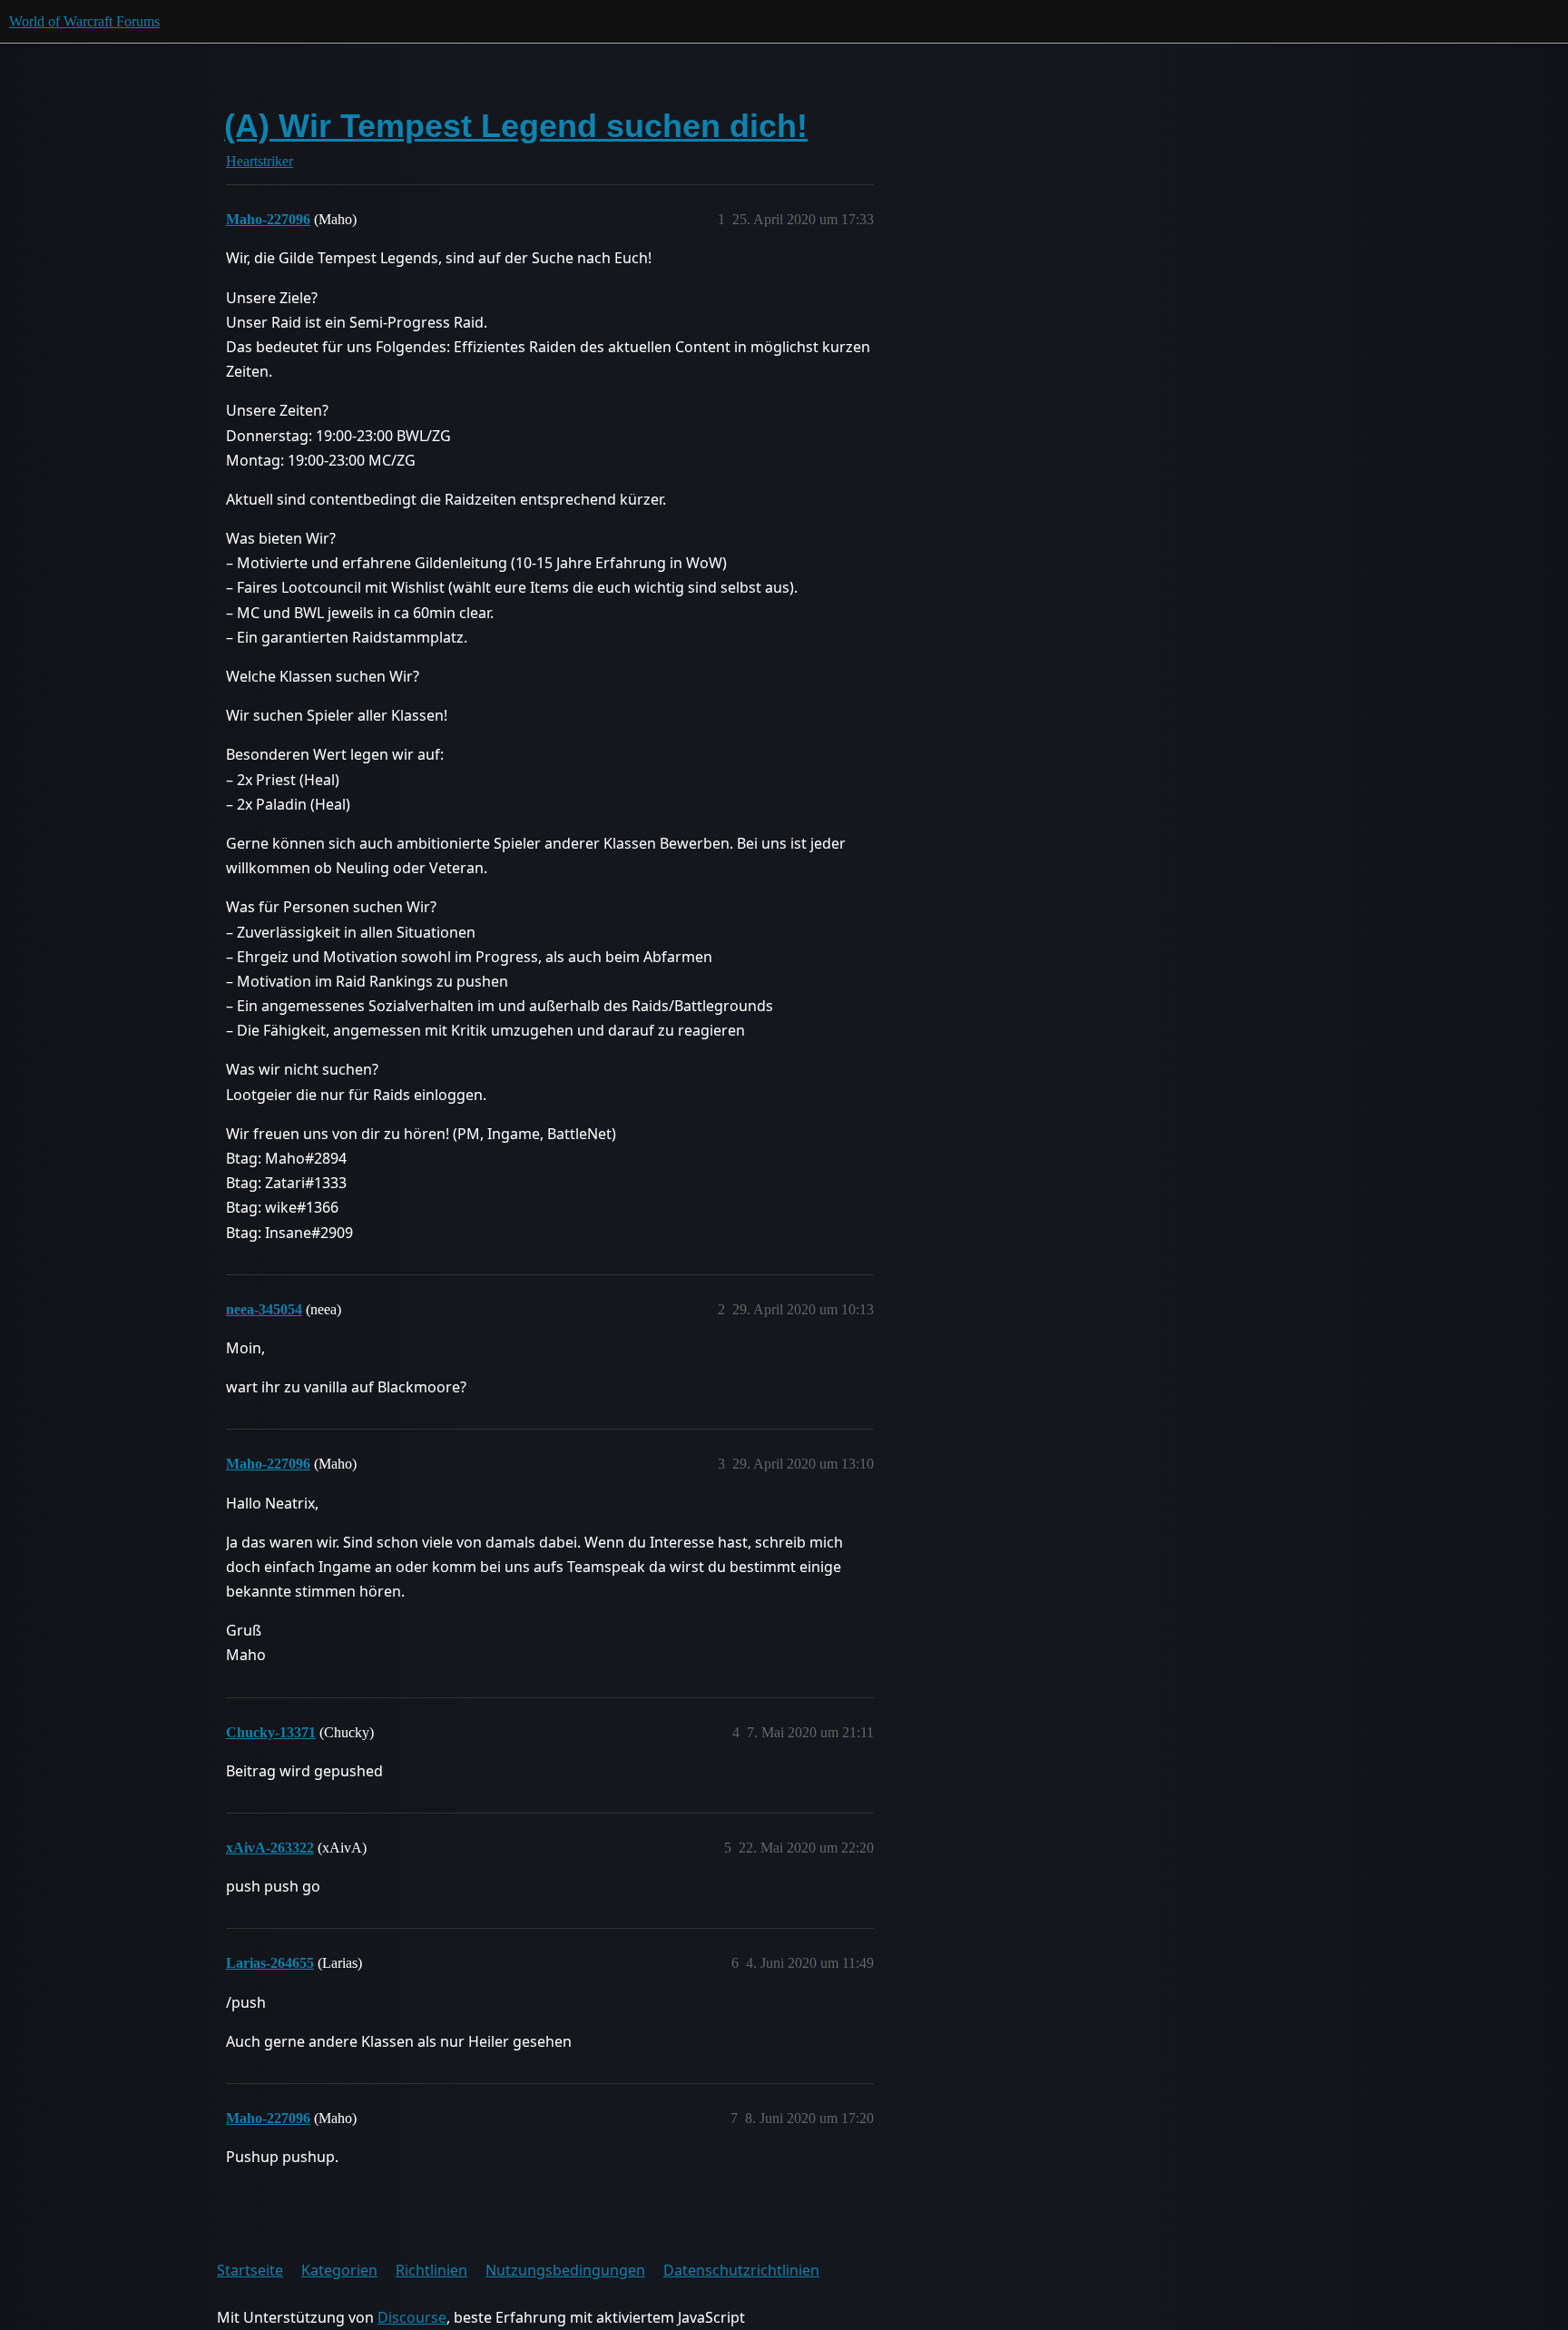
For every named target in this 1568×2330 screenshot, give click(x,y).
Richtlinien (431, 2270)
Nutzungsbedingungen (565, 2270)
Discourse (412, 2317)
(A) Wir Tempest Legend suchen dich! (516, 126)
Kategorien (339, 2270)
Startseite (250, 2270)
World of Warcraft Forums (84, 21)
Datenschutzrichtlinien (741, 2270)
